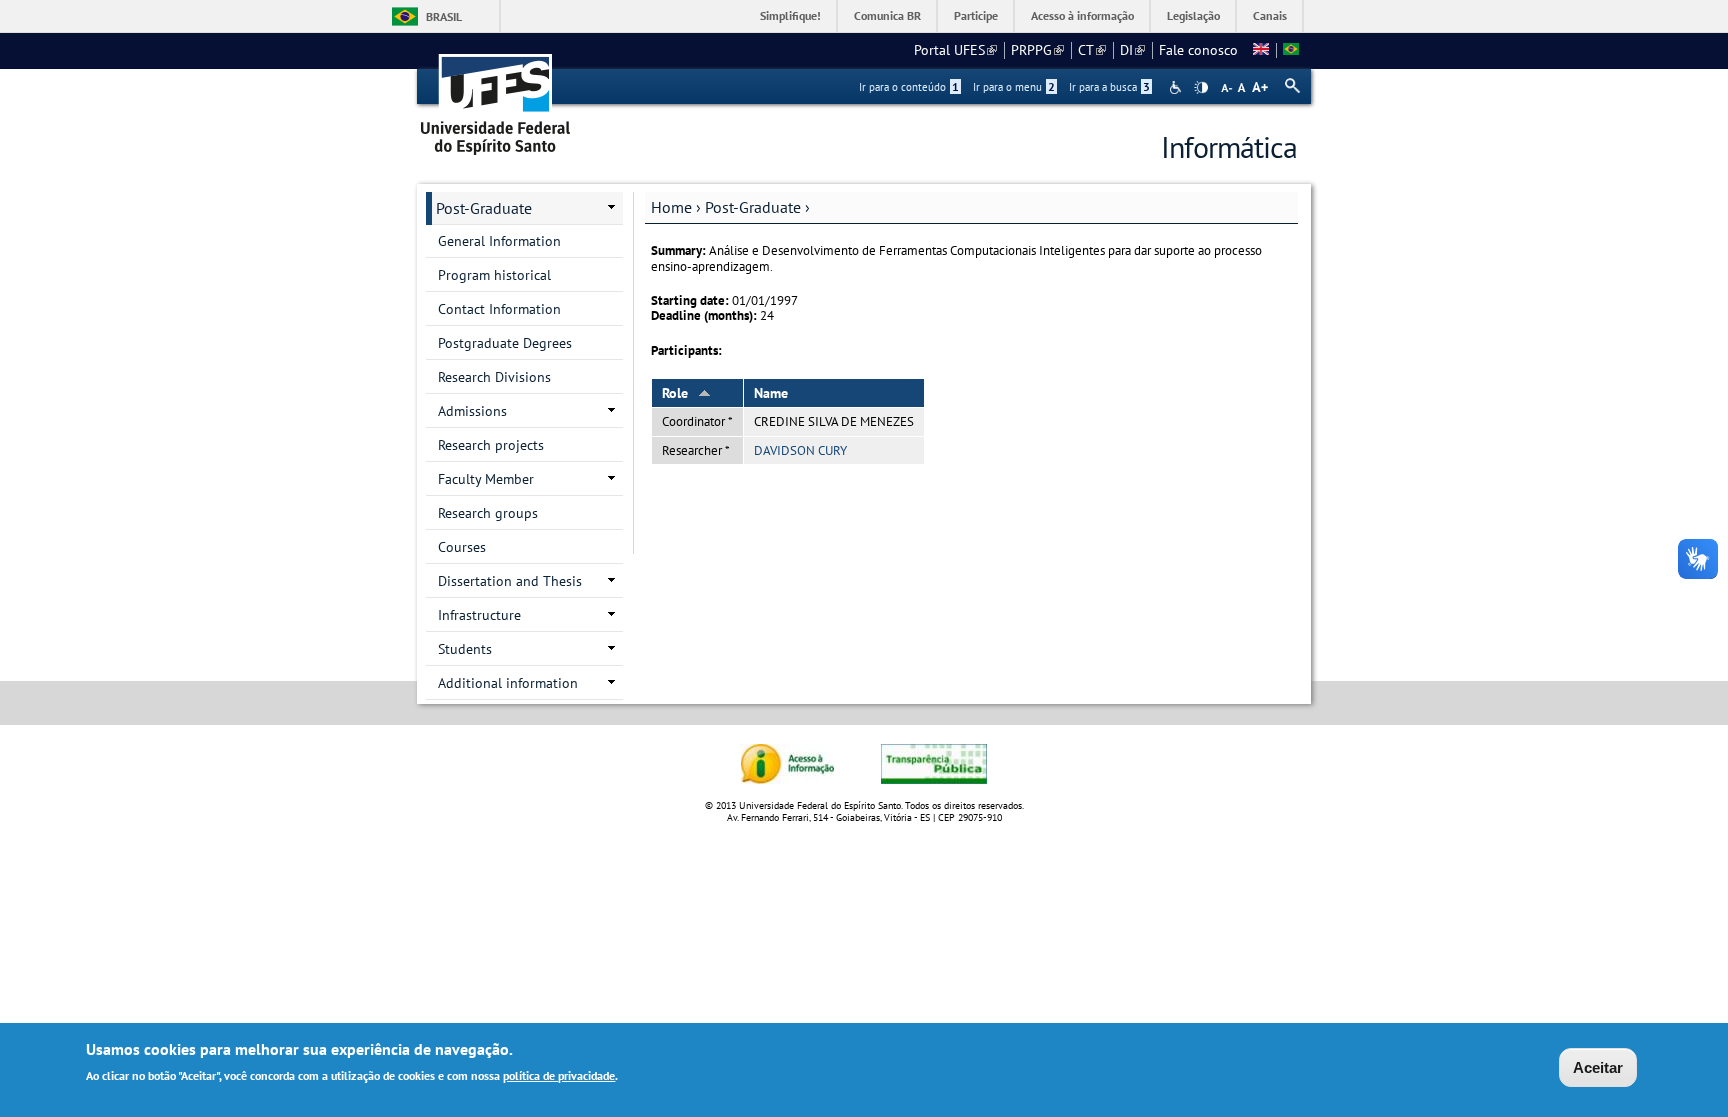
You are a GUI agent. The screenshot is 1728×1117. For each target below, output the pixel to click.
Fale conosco (1198, 50)
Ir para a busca (1109, 87)
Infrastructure (479, 615)
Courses (462, 547)
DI (1132, 50)
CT (1092, 50)
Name (771, 393)
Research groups (488, 513)
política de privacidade (559, 1075)
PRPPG (1037, 50)
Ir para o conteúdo (909, 87)
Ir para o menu (1014, 87)
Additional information (508, 683)
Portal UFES (955, 50)
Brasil (444, 16)
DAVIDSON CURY (800, 450)
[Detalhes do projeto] (1291, 50)
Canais (1270, 15)
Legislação (1193, 15)
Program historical (494, 275)
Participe (976, 15)
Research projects (491, 445)
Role (675, 393)
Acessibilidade (1177, 87)
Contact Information (499, 309)
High (1201, 88)
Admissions (472, 411)
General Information (499, 241)
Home (671, 207)
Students (465, 649)
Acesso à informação (1082, 15)
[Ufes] (496, 97)
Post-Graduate (753, 207)
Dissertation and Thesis (510, 581)
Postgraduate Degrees (505, 343)
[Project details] (1261, 50)
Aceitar (1598, 1067)
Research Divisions (494, 377)
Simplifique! (790, 15)
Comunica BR (887, 15)
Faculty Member (486, 479)
